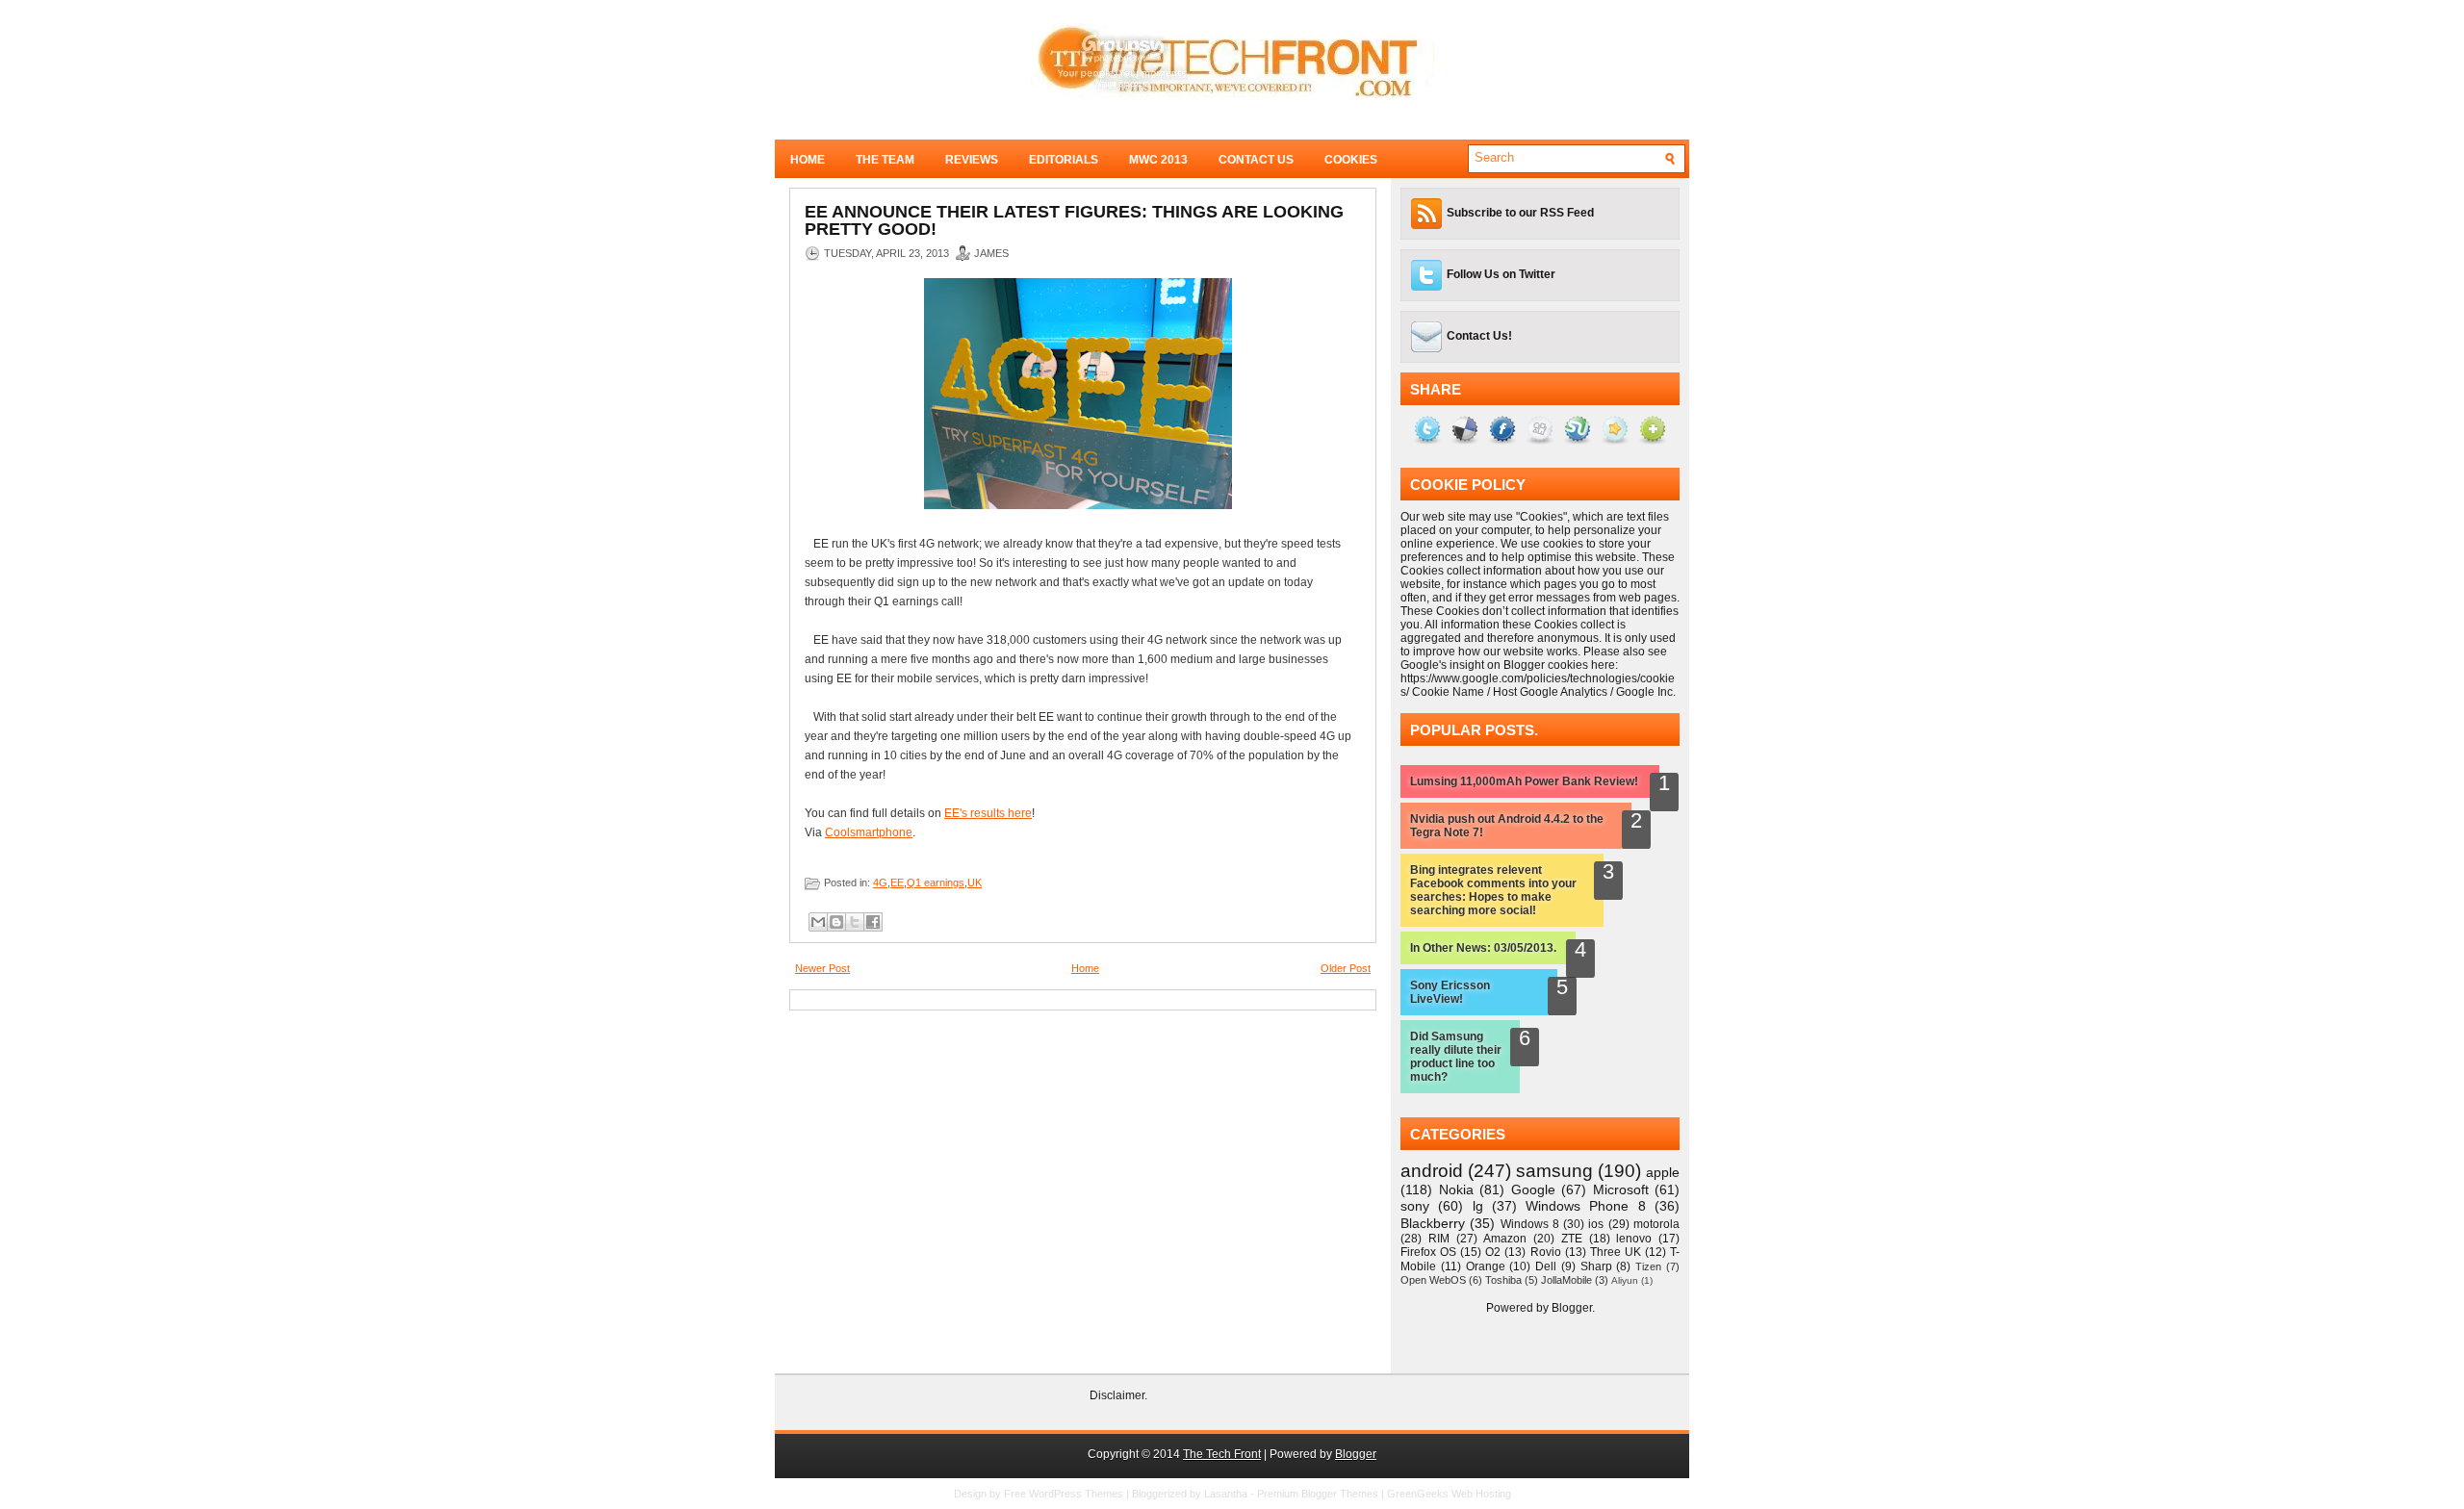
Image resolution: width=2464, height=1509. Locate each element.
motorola (1656, 1224)
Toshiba (1503, 1280)
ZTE (1572, 1239)
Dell (1546, 1266)
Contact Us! (1479, 336)
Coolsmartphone (869, 832)
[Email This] (818, 922)
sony (1415, 1206)
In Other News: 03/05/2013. (1483, 948)
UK (975, 882)
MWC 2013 (1158, 160)
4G (880, 882)
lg (1478, 1206)
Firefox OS (1428, 1252)
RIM (1439, 1239)
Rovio (1546, 1252)
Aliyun (1625, 1280)
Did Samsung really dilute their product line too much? (1456, 1057)
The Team (885, 160)
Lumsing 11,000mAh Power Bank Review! (1524, 781)
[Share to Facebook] (873, 922)
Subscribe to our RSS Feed (1520, 213)
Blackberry (1433, 1223)
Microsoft (1621, 1189)
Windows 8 (1530, 1224)
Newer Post (822, 968)
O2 (1493, 1252)
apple (1663, 1172)
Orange (1486, 1266)
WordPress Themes (1076, 1494)
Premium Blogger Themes (1318, 1494)
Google (1533, 1189)
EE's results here (988, 813)
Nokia (1456, 1189)
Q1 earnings (936, 882)
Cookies (1351, 160)
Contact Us (1256, 160)
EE (897, 882)
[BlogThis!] (836, 922)
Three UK (1616, 1252)
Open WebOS (1433, 1280)
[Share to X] (855, 922)
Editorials (1064, 160)
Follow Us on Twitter (1501, 274)
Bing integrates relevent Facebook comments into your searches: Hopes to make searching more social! (1493, 890)
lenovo (1634, 1239)
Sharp (1596, 1266)
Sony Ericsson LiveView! (1450, 992)
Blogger (1572, 1308)
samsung (1554, 1171)
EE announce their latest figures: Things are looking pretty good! (1074, 220)
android (1432, 1171)
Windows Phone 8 (1586, 1206)
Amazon (1505, 1239)
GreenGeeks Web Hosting (1449, 1494)
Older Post (1346, 968)
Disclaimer (1117, 1395)
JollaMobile (1566, 1280)
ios (1596, 1224)
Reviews (972, 160)
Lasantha (1226, 1494)
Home (808, 160)
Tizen (1648, 1266)
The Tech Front (1222, 1454)
